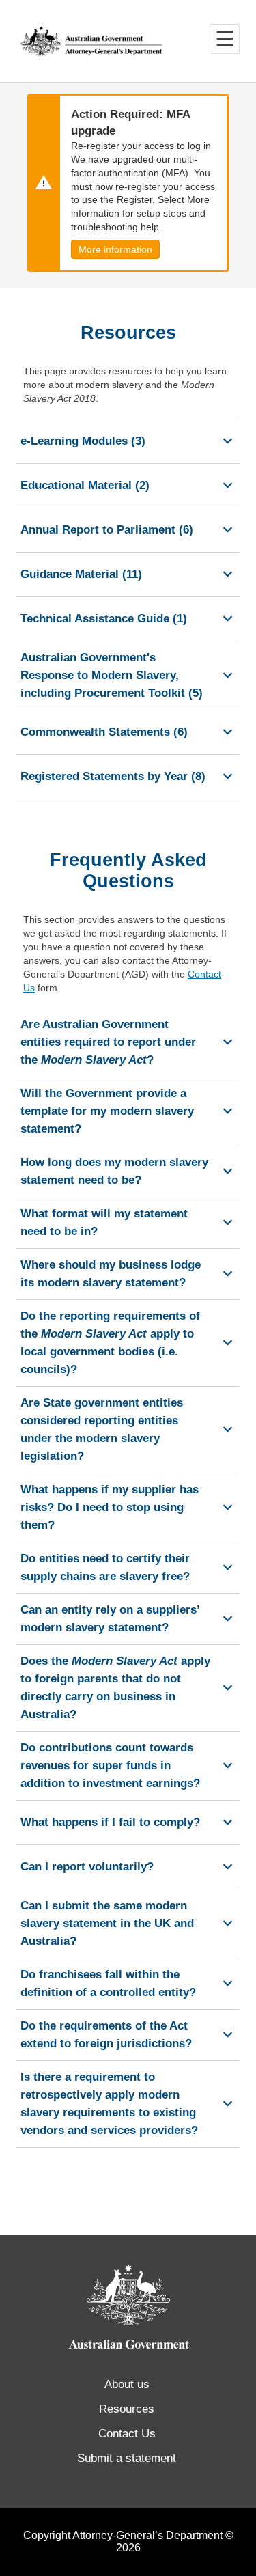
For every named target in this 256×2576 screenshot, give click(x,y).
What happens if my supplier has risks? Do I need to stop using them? (110, 1507)
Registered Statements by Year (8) (113, 776)
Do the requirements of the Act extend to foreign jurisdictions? (106, 2035)
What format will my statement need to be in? (104, 1222)
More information (115, 249)
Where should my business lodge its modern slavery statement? (111, 1274)
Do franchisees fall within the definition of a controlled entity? (108, 1983)
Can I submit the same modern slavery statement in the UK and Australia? (107, 1923)
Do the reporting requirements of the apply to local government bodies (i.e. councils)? (110, 1343)
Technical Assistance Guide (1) (104, 619)
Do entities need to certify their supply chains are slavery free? (105, 1567)
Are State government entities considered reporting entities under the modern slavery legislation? (102, 1429)
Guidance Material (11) (81, 574)
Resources (127, 2409)
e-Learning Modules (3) (83, 441)
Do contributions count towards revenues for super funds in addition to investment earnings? (110, 1765)
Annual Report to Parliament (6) (107, 530)
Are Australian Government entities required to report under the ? (108, 1042)
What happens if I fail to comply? (110, 1822)
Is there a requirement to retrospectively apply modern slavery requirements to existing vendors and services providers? (109, 2104)
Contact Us (127, 2434)
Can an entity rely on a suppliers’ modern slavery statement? (110, 1619)
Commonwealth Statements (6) (104, 732)
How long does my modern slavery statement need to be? (114, 1171)
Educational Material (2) (85, 485)
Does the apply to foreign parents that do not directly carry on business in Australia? (115, 1688)
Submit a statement (127, 2458)
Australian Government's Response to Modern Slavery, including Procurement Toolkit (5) (112, 675)
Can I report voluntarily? (87, 1867)
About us (127, 2384)
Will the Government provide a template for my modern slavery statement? (107, 1111)
